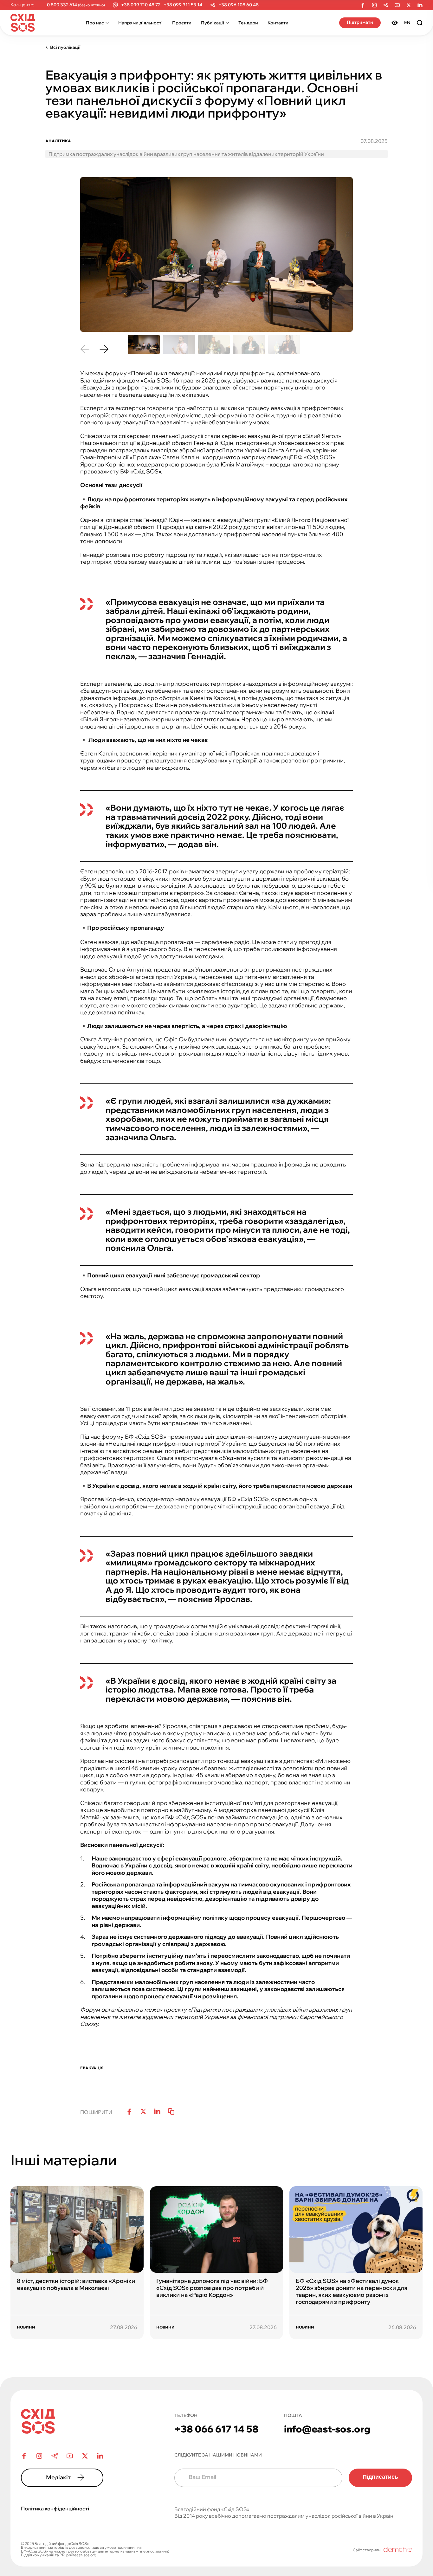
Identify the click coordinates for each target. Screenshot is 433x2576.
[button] (85, 349)
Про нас (95, 23)
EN (407, 22)
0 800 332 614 (62, 5)
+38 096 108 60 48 (239, 5)
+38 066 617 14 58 (217, 2429)
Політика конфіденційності (55, 2509)
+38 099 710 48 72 (141, 5)
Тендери (248, 23)
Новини (26, 2327)
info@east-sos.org (327, 2429)
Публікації (213, 23)
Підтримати (360, 22)
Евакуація (92, 2068)
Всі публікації (65, 47)
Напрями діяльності (140, 23)
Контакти (278, 23)
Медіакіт (58, 2477)
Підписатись (380, 2477)
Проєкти (182, 23)
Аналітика (58, 141)
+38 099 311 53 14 (183, 5)
